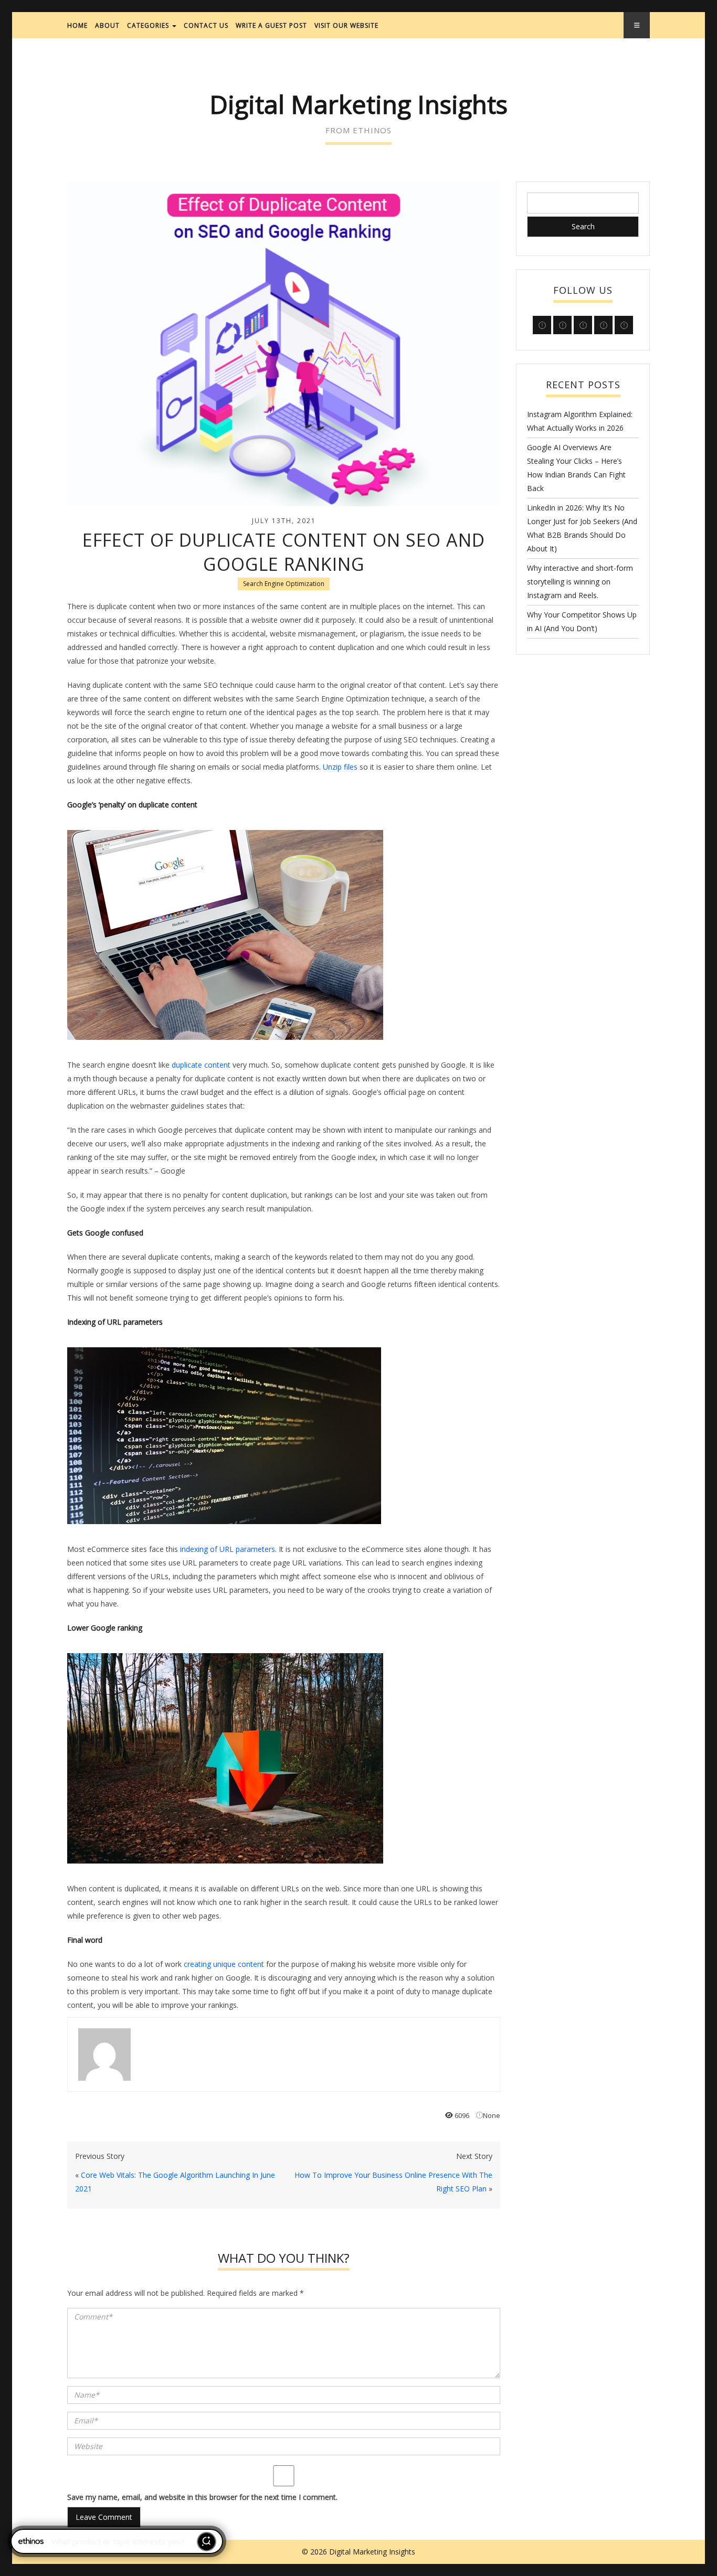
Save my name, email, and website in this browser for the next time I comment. (202, 2497)
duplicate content (201, 1065)
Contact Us (206, 25)
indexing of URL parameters (228, 1549)
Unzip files (340, 767)
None (492, 2115)
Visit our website (346, 25)
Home (77, 25)
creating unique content (224, 1964)
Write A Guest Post (271, 25)
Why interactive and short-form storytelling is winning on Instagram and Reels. (580, 582)
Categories (149, 25)
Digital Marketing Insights (358, 104)
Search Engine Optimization (284, 584)
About (107, 25)
